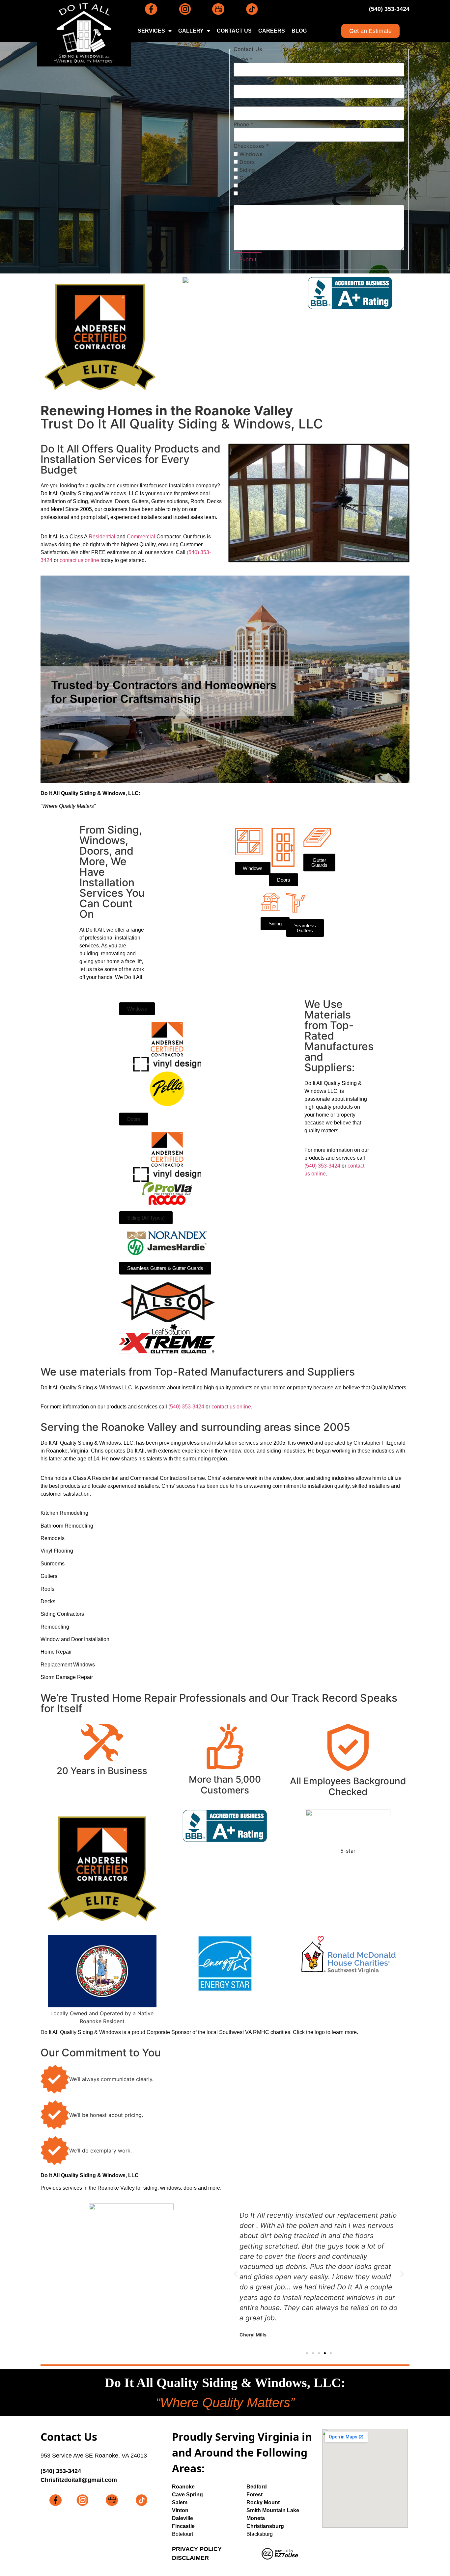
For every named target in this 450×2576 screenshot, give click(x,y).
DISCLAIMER (190, 2558)
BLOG (299, 31)
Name (243, 59)
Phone (243, 124)
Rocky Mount (263, 2502)
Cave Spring (187, 2495)
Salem (180, 2502)
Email (242, 81)
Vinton (180, 2510)
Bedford (257, 2487)
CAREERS (272, 31)
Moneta (256, 2518)
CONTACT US (234, 31)
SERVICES (151, 31)
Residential (102, 537)
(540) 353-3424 (389, 9)
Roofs (246, 186)
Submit (248, 259)
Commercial (141, 537)
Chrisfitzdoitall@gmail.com (79, 2480)
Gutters (248, 178)
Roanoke (183, 2487)
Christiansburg (265, 2526)
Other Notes (251, 201)
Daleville (183, 2518)
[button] (137, 1009)
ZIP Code (247, 103)
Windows (250, 154)
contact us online (79, 560)
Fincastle (183, 2526)
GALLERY (191, 31)
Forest (254, 2495)
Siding (246, 170)
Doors (246, 162)
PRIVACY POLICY (197, 2549)
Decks (246, 193)
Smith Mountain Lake (273, 2510)
